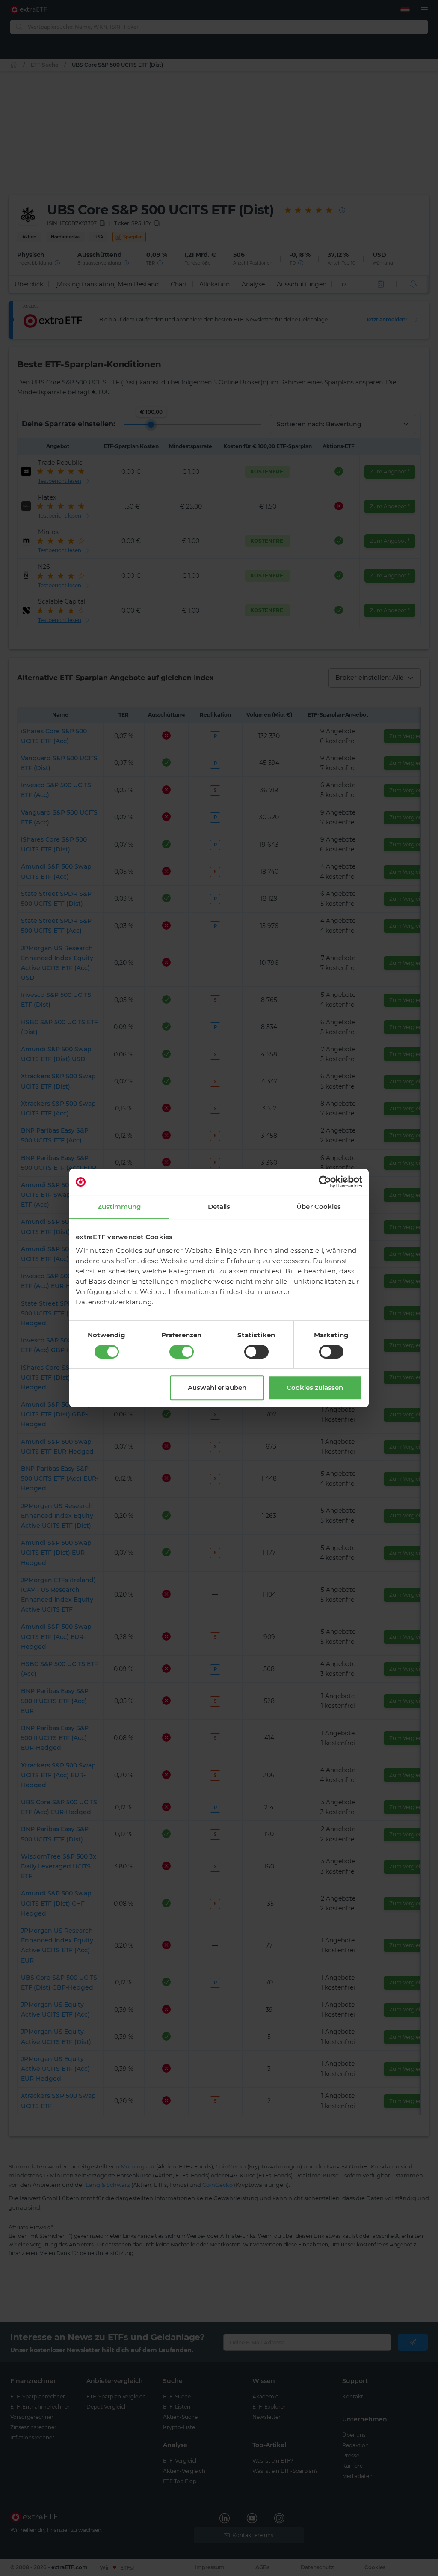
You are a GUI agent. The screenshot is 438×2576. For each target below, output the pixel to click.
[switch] (182, 1352)
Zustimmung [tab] (119, 1206)
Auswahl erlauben (217, 1388)
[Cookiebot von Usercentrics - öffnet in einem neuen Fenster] (325, 1182)
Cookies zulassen (315, 1388)
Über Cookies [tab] (319, 1206)
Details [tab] (219, 1206)
